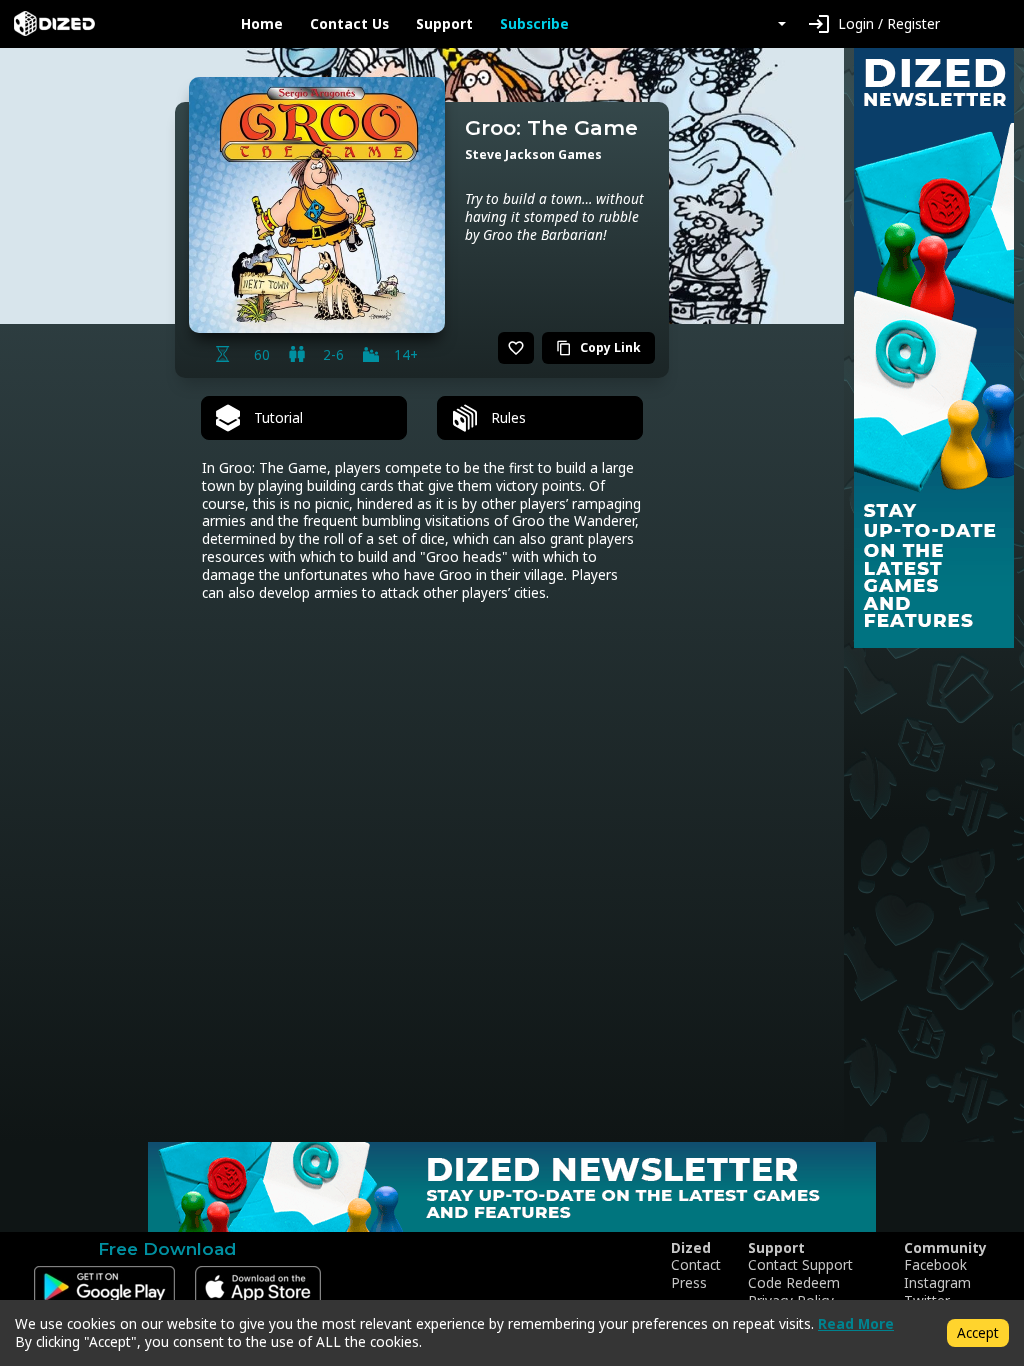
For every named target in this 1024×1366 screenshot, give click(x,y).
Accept (978, 1332)
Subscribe (534, 24)
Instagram (937, 1283)
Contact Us (349, 24)
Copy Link (598, 347)
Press (689, 1283)
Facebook (935, 1265)
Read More (856, 1323)
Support (444, 24)
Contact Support (800, 1265)
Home (262, 24)
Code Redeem (794, 1283)
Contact (696, 1265)
